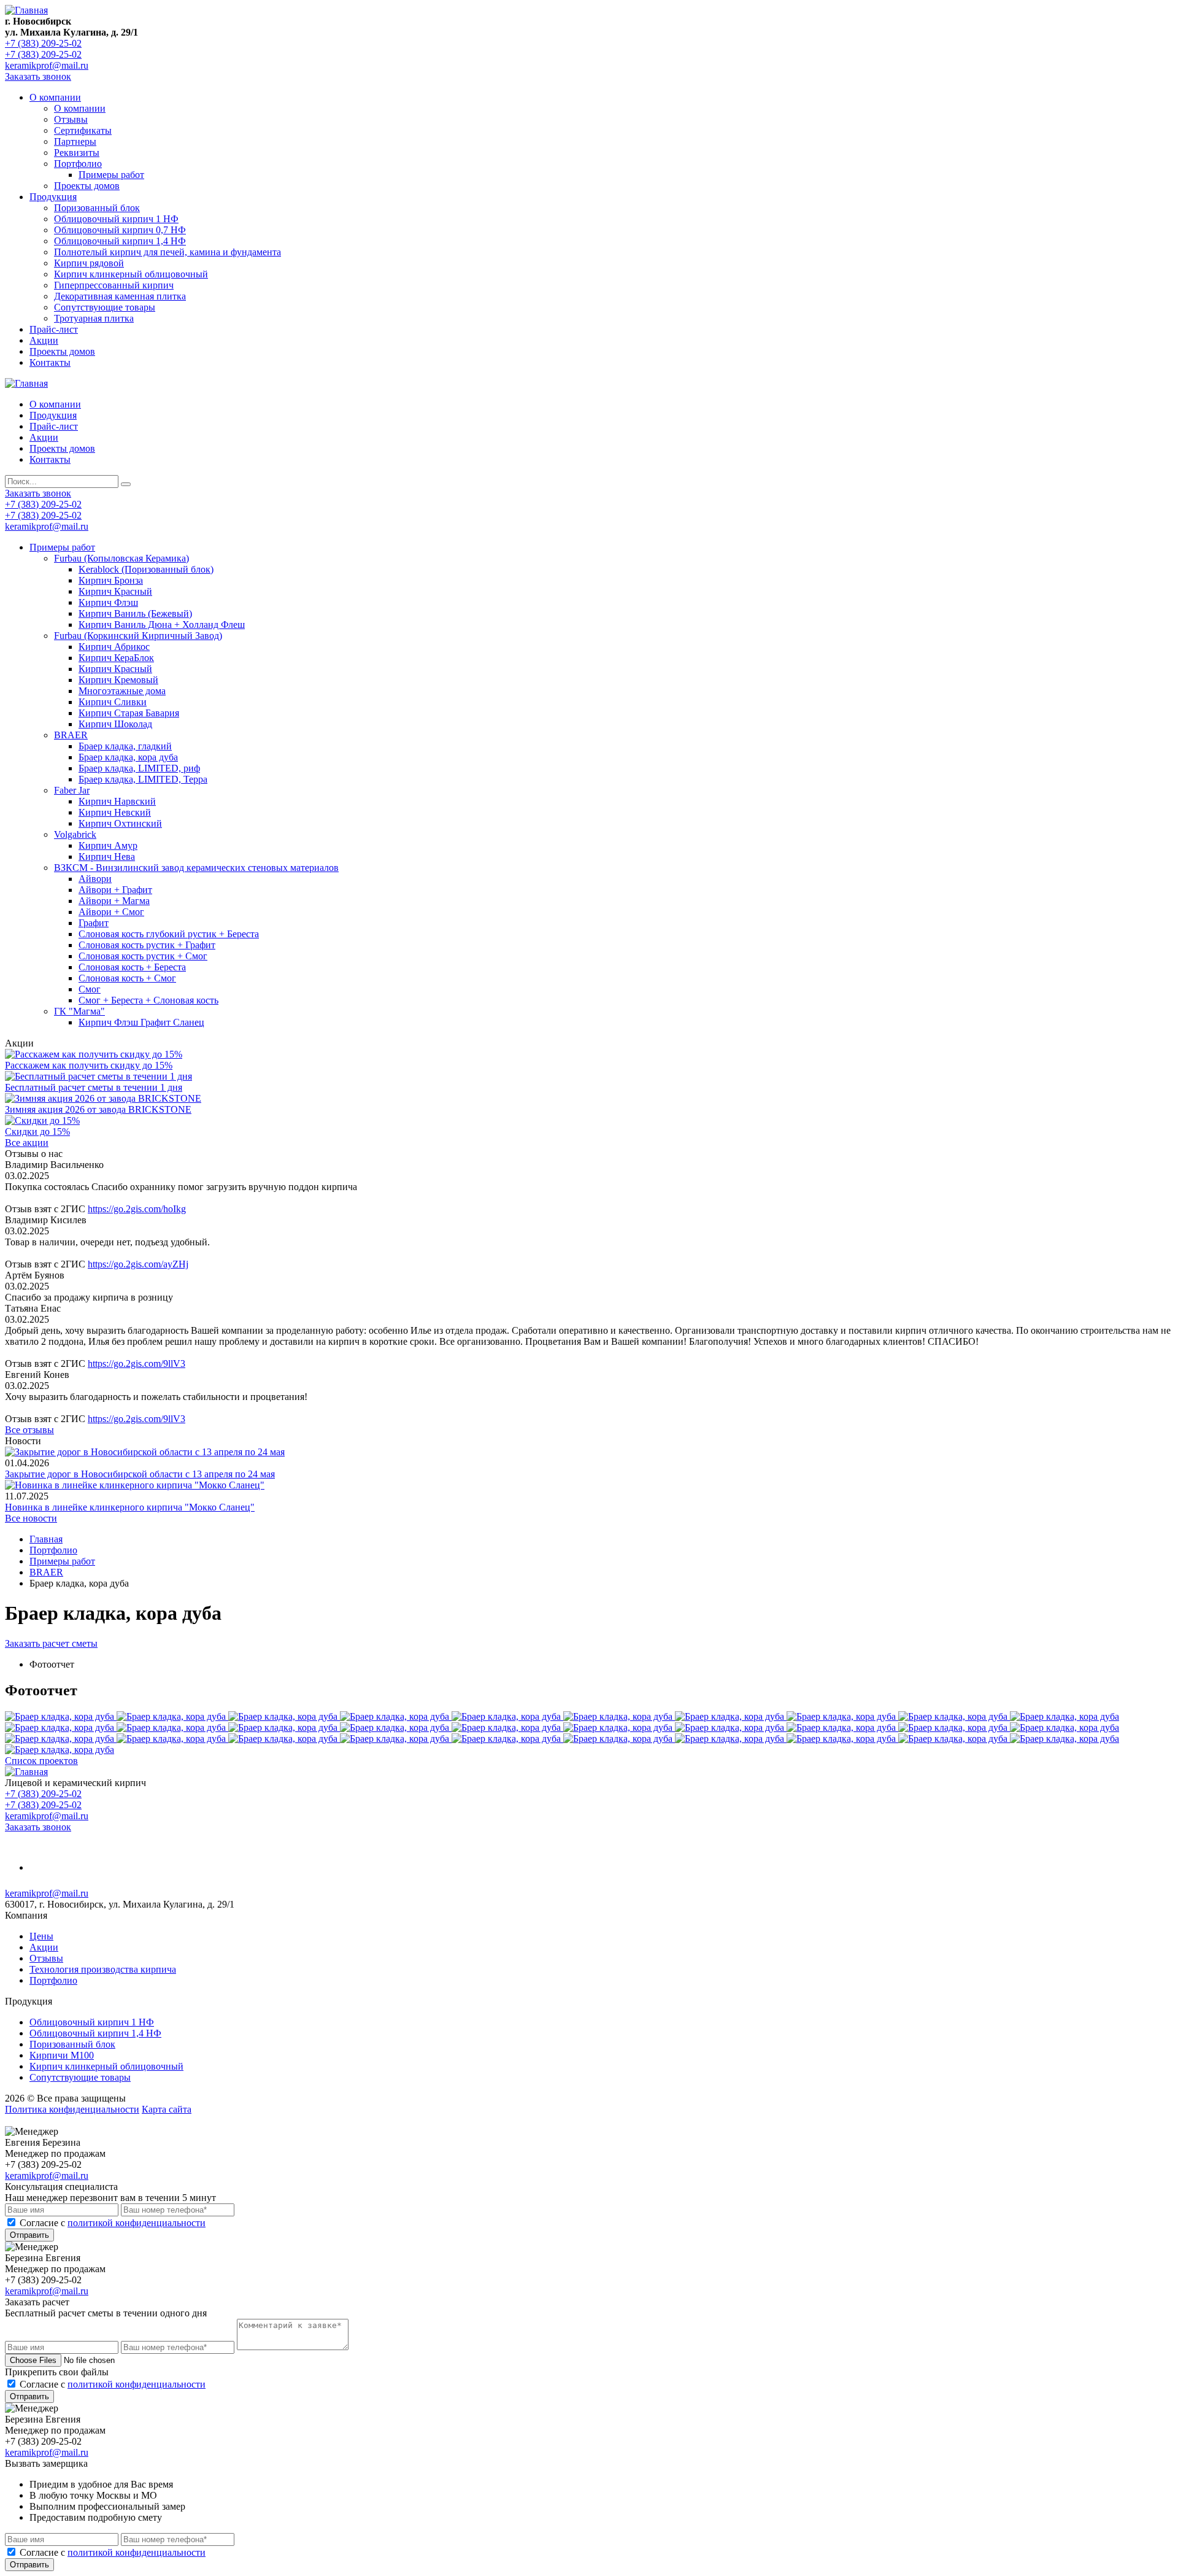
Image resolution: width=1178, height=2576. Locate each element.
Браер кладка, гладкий (125, 746)
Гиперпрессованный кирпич (114, 285)
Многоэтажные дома (122, 691)
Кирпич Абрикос (114, 647)
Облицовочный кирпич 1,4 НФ (120, 241)
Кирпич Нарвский (117, 801)
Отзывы (71, 119)
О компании (55, 97)
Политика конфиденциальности (72, 2109)
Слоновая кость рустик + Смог (143, 956)
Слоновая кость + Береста (132, 967)
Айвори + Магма (114, 901)
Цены (41, 1936)
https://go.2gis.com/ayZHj (138, 1264)
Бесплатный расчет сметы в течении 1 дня (94, 1087)
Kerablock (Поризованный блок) (146, 569)
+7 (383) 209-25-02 (43, 43)
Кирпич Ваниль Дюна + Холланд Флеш (162, 625)
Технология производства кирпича (103, 1969)
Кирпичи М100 (62, 2055)
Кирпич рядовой (89, 263)
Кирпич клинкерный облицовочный (131, 274)
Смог (90, 989)
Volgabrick (75, 834)
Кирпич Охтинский (120, 823)
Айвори (95, 879)
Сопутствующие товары (105, 307)
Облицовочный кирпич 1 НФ (116, 219)
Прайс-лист (54, 329)
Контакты (50, 362)
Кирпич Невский (115, 812)
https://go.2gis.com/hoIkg (137, 1209)
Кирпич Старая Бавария (129, 713)
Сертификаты (83, 130)
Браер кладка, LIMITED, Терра (143, 779)
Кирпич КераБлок (116, 658)
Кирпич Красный (115, 591)
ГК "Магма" (79, 1011)
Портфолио (78, 164)
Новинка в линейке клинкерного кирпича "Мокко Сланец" (130, 1507)
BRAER (71, 735)
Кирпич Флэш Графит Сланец (141, 1022)
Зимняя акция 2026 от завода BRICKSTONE (98, 1109)
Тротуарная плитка (94, 318)
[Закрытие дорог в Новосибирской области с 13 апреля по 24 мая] (145, 1452)
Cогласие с (113, 2223)
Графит (94, 923)
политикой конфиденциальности (137, 2223)
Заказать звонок (38, 76)
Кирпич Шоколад (115, 724)
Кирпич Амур (108, 845)
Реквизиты (77, 153)
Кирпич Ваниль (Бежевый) (135, 613)
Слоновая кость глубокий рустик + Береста (169, 934)
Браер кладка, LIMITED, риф (139, 768)
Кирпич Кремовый (118, 680)
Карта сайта (167, 2109)
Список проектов (41, 1761)
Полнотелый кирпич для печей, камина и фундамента (167, 252)
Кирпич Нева (107, 857)
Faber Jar (72, 790)
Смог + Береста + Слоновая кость (148, 1000)
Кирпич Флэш (108, 602)
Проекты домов (87, 186)
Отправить (29, 2235)
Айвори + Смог (111, 912)
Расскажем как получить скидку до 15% (89, 1065)
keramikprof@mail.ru (47, 65)
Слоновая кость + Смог (127, 978)
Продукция (53, 197)
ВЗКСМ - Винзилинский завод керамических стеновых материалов (196, 868)
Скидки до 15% (37, 1131)
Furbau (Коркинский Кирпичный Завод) (138, 636)
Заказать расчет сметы (51, 1643)
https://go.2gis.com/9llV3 (137, 1363)
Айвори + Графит (115, 890)
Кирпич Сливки (113, 702)
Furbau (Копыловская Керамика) (121, 558)
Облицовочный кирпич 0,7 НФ (120, 230)
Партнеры (75, 141)
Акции (44, 340)
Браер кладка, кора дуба (128, 757)
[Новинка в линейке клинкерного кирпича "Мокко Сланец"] (135, 1485)
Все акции (27, 1143)
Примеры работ (111, 175)
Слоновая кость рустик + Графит (147, 945)
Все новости (31, 1518)
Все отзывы (29, 1430)
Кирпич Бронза (111, 580)
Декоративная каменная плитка (120, 296)
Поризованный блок (97, 208)
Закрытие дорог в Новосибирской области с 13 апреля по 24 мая (140, 1474)
